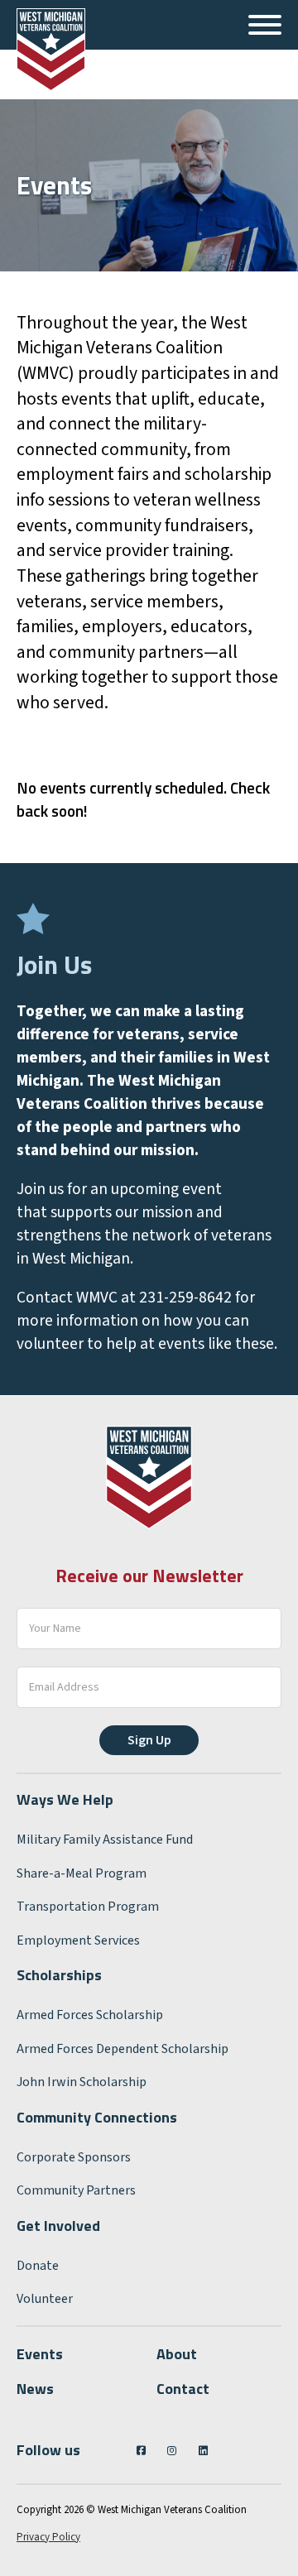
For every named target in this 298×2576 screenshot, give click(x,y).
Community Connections (97, 2117)
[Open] (265, 25)
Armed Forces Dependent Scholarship (123, 2049)
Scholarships (59, 1975)
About (177, 2354)
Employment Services (78, 1940)
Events (40, 2354)
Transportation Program (88, 1907)
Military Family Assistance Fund (105, 1840)
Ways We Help (65, 1799)
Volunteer (45, 2299)
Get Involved (58, 2226)
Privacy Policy (48, 2537)
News (35, 2389)
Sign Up (149, 1740)
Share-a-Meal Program (82, 1873)
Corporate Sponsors (74, 2157)
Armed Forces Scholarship (90, 2015)
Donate (38, 2266)
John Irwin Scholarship (82, 2082)
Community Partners (76, 2190)
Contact (183, 2389)
